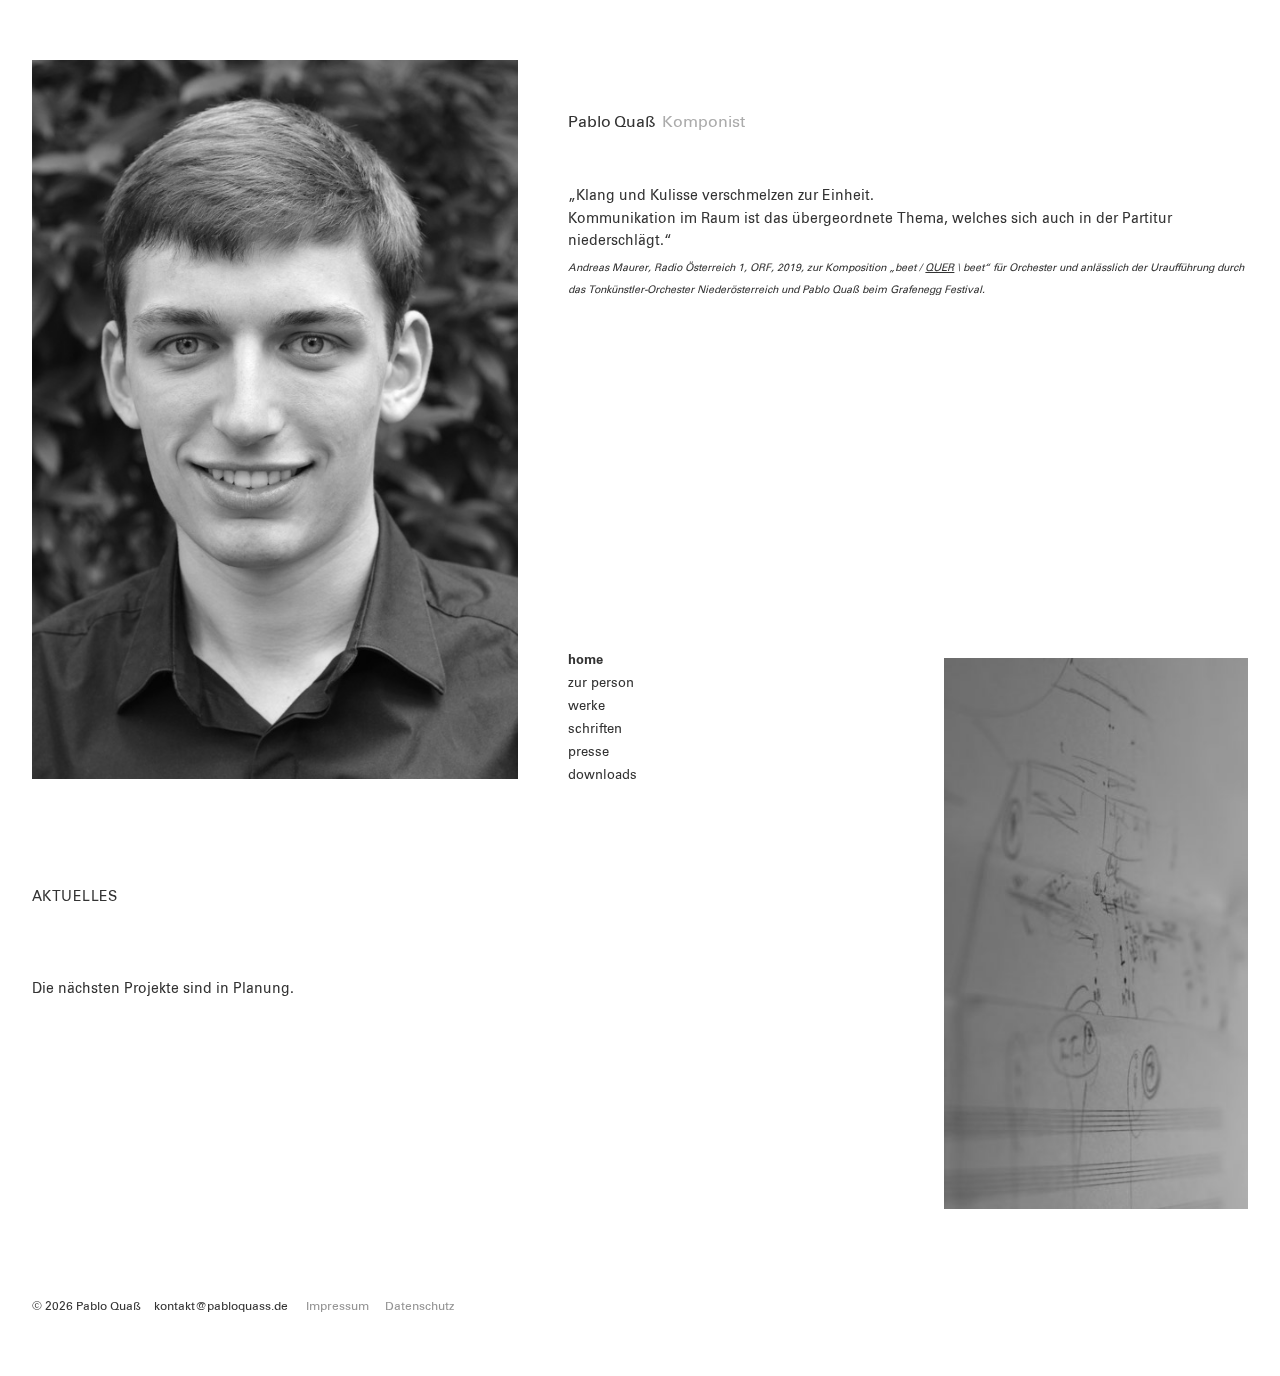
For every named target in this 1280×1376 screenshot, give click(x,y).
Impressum (337, 1307)
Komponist (703, 122)
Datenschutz (419, 1307)
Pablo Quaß (611, 122)
